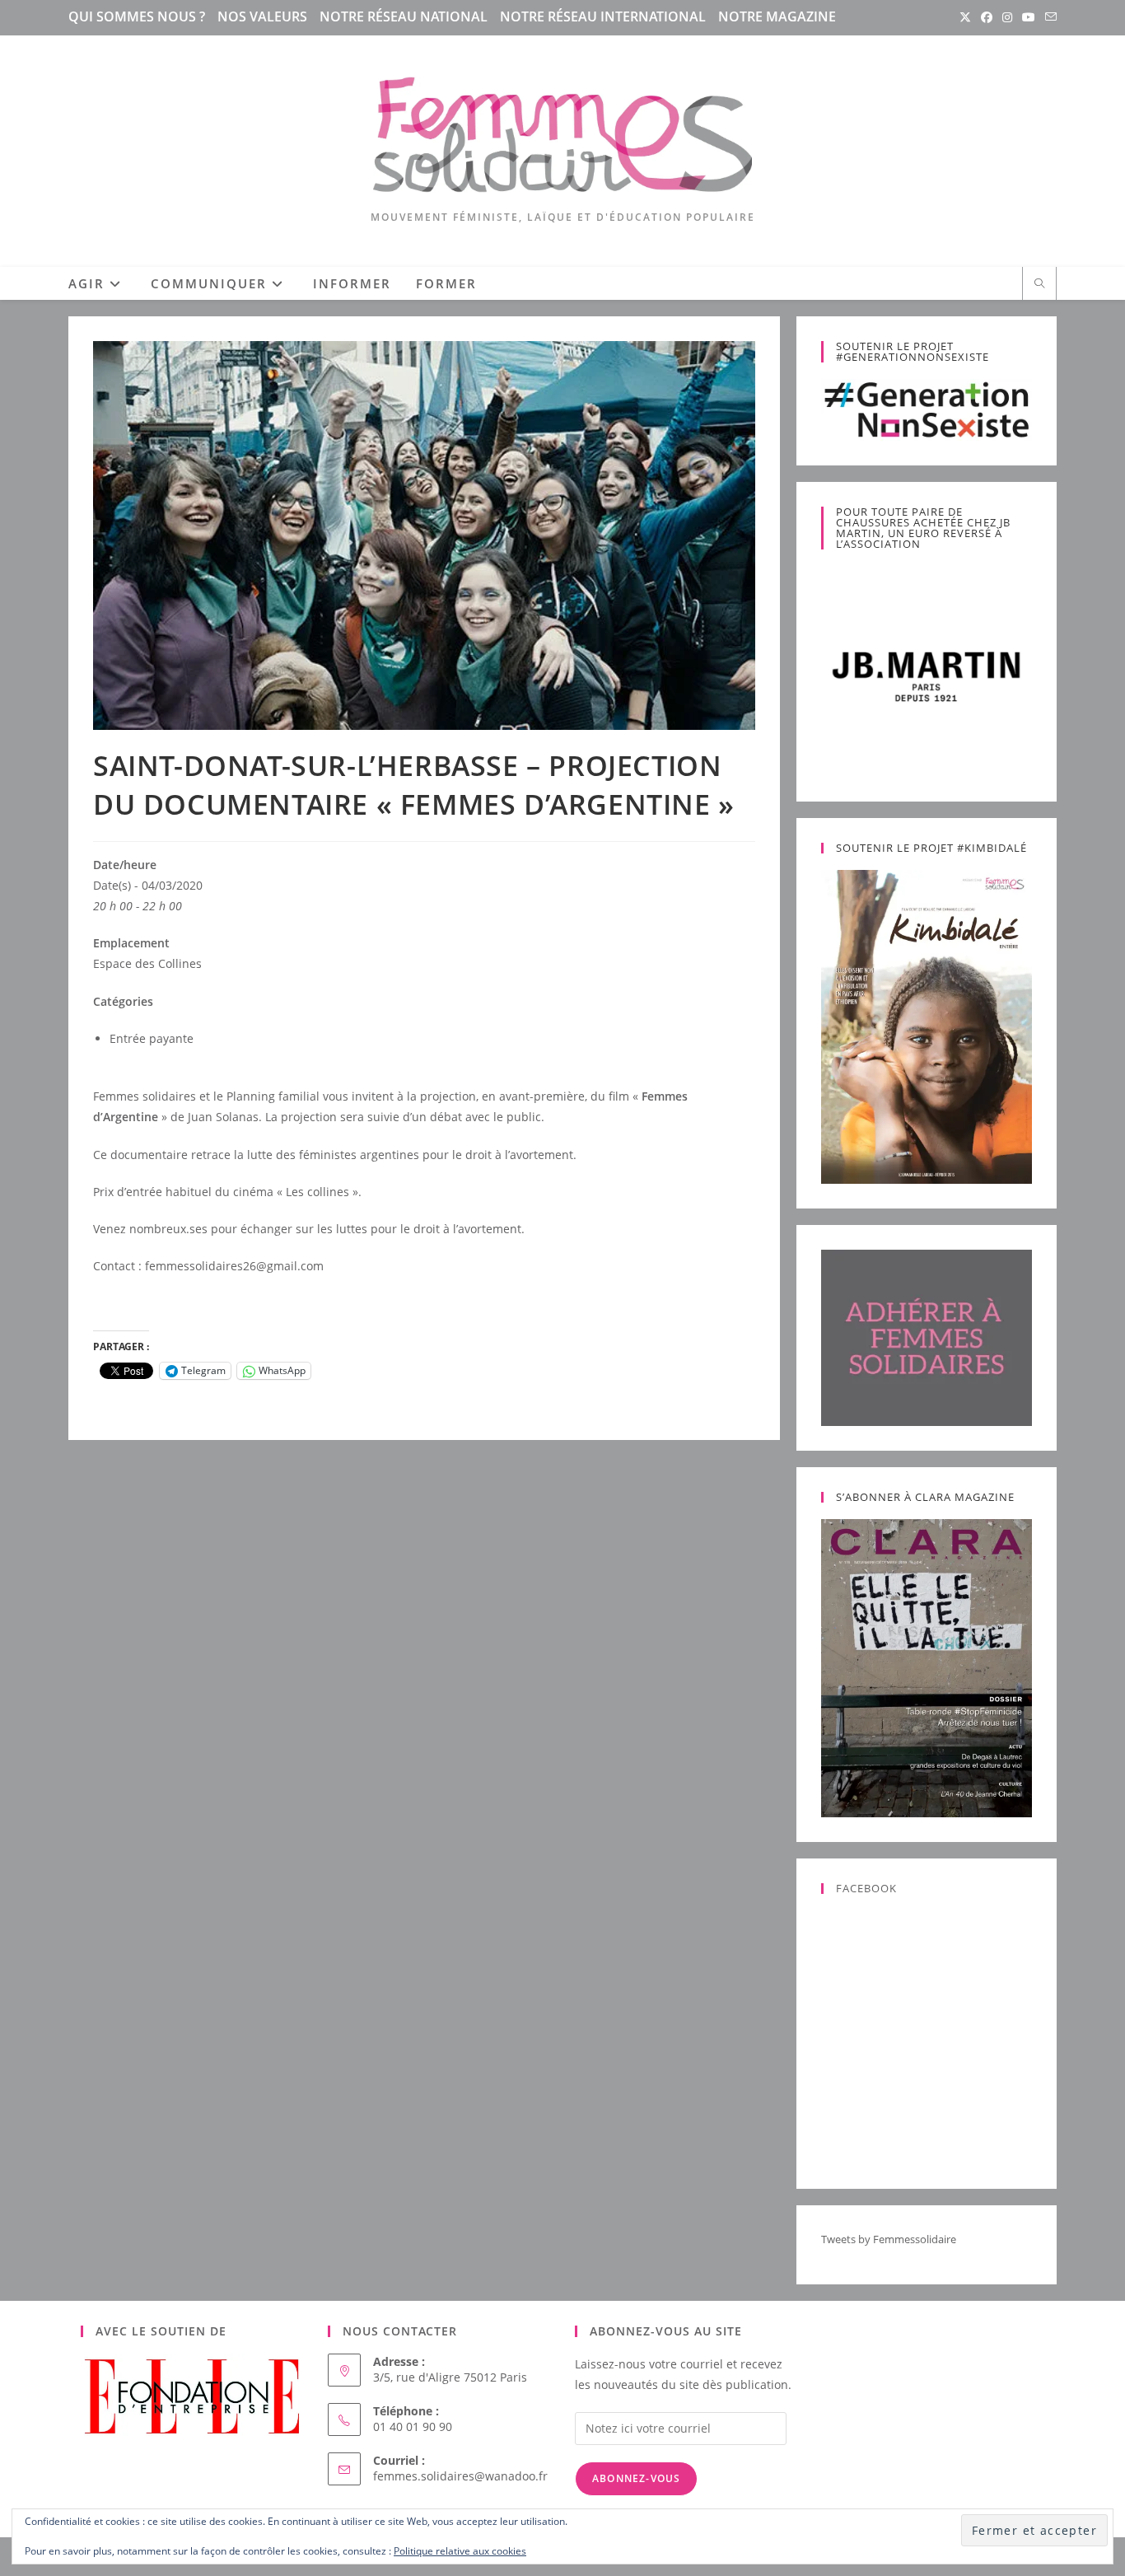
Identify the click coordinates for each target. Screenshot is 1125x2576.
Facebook (866, 1888)
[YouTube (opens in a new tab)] (1029, 17)
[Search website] (1039, 284)
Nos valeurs (262, 16)
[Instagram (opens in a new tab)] (1007, 17)
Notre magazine (777, 16)
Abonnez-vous (636, 2478)
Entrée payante (152, 1038)
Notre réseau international (603, 16)
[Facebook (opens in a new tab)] (987, 17)
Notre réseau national (404, 16)
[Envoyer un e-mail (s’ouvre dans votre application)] (1048, 17)
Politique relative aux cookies (460, 2551)
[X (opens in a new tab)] (965, 17)
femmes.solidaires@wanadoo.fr (460, 2476)
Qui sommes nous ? (137, 16)
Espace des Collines (147, 963)
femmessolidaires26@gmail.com (234, 1266)
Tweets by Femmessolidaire (889, 2239)
